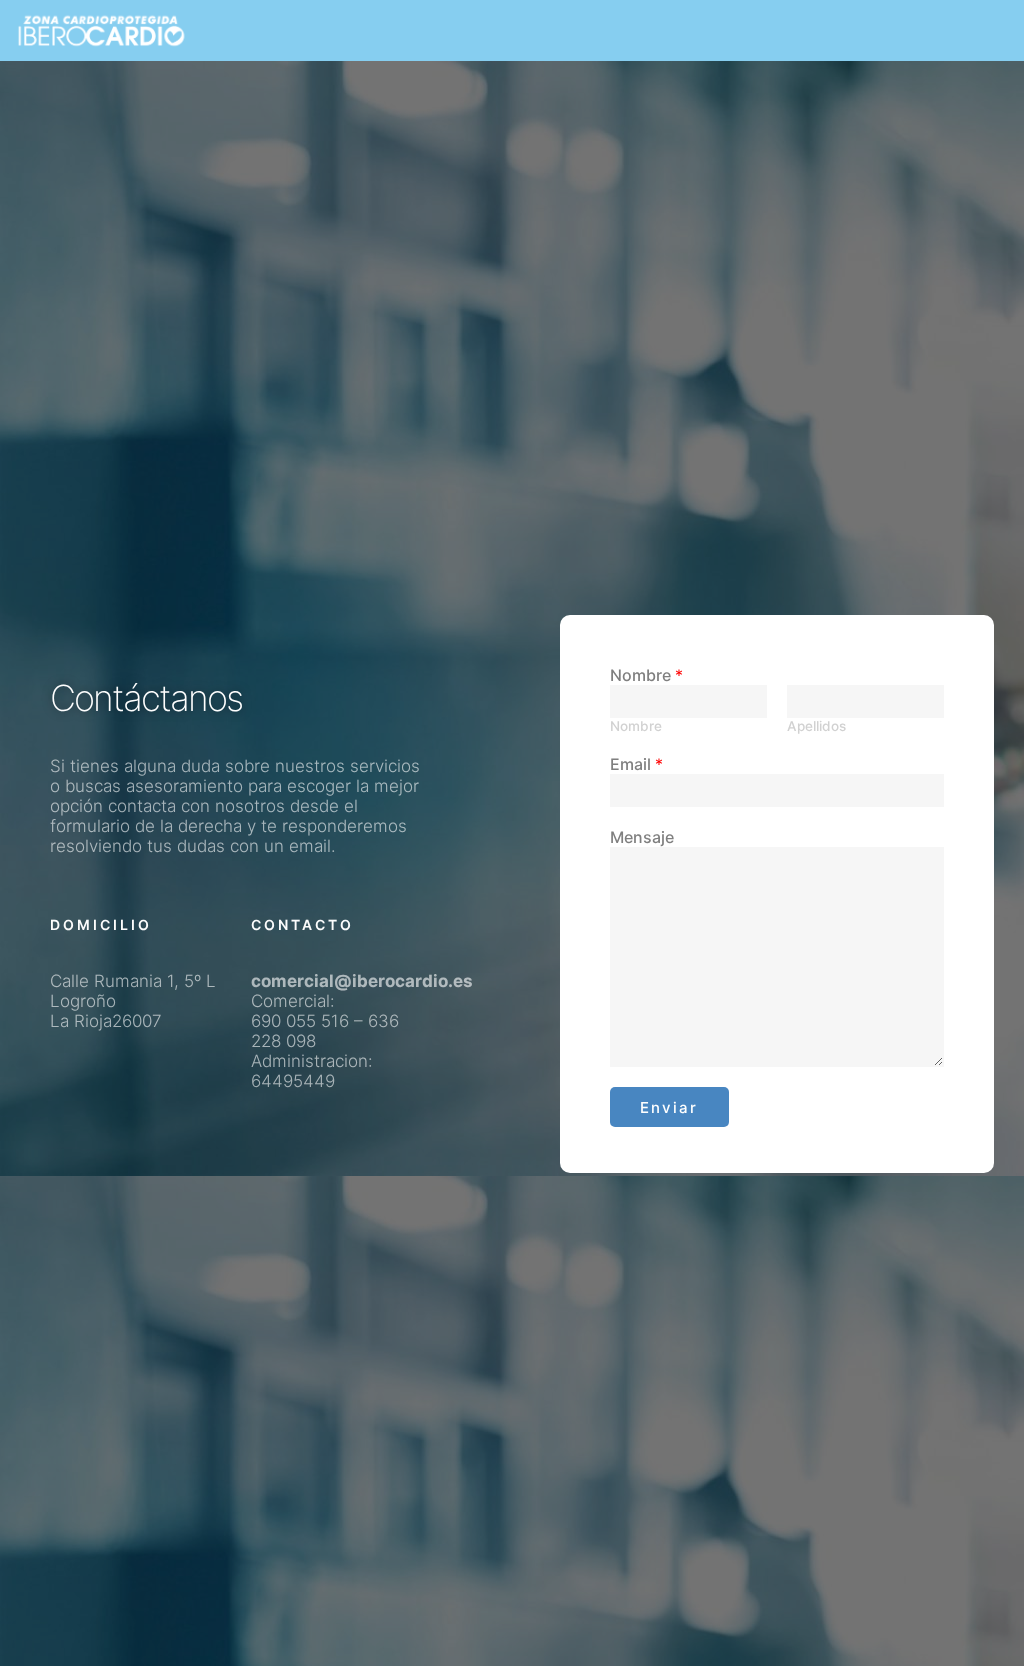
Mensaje (642, 837)
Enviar (669, 1107)
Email (636, 764)
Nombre (646, 675)
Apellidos (816, 726)
